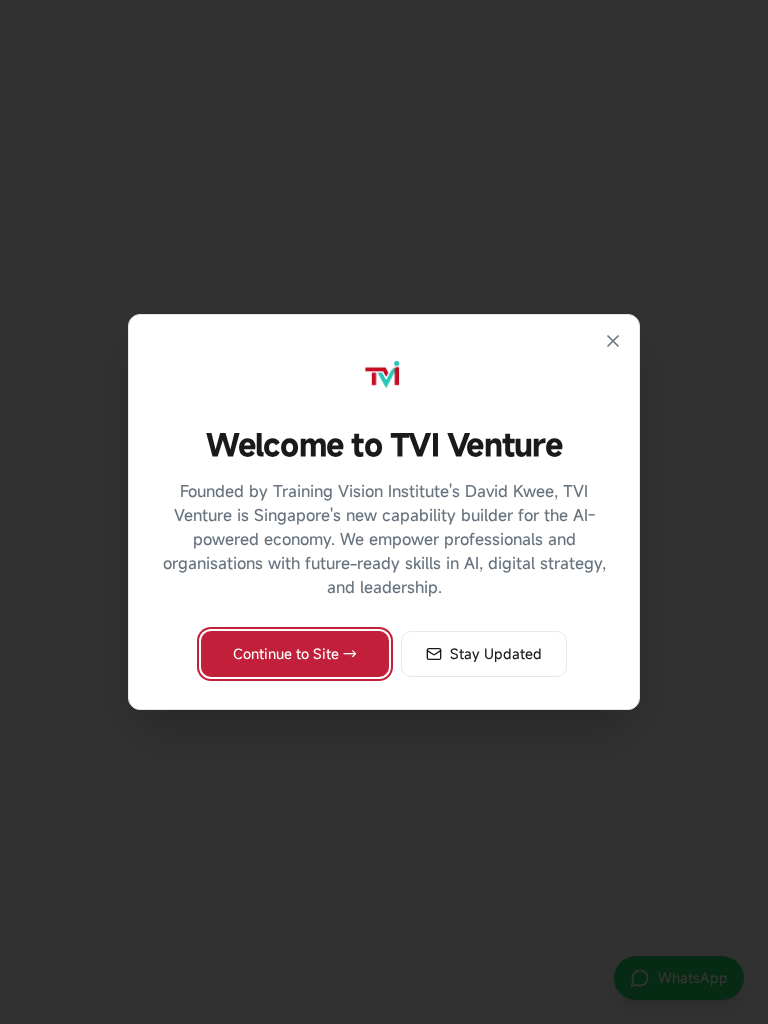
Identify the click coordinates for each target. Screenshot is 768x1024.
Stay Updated (496, 653)
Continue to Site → (295, 653)
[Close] (613, 341)
